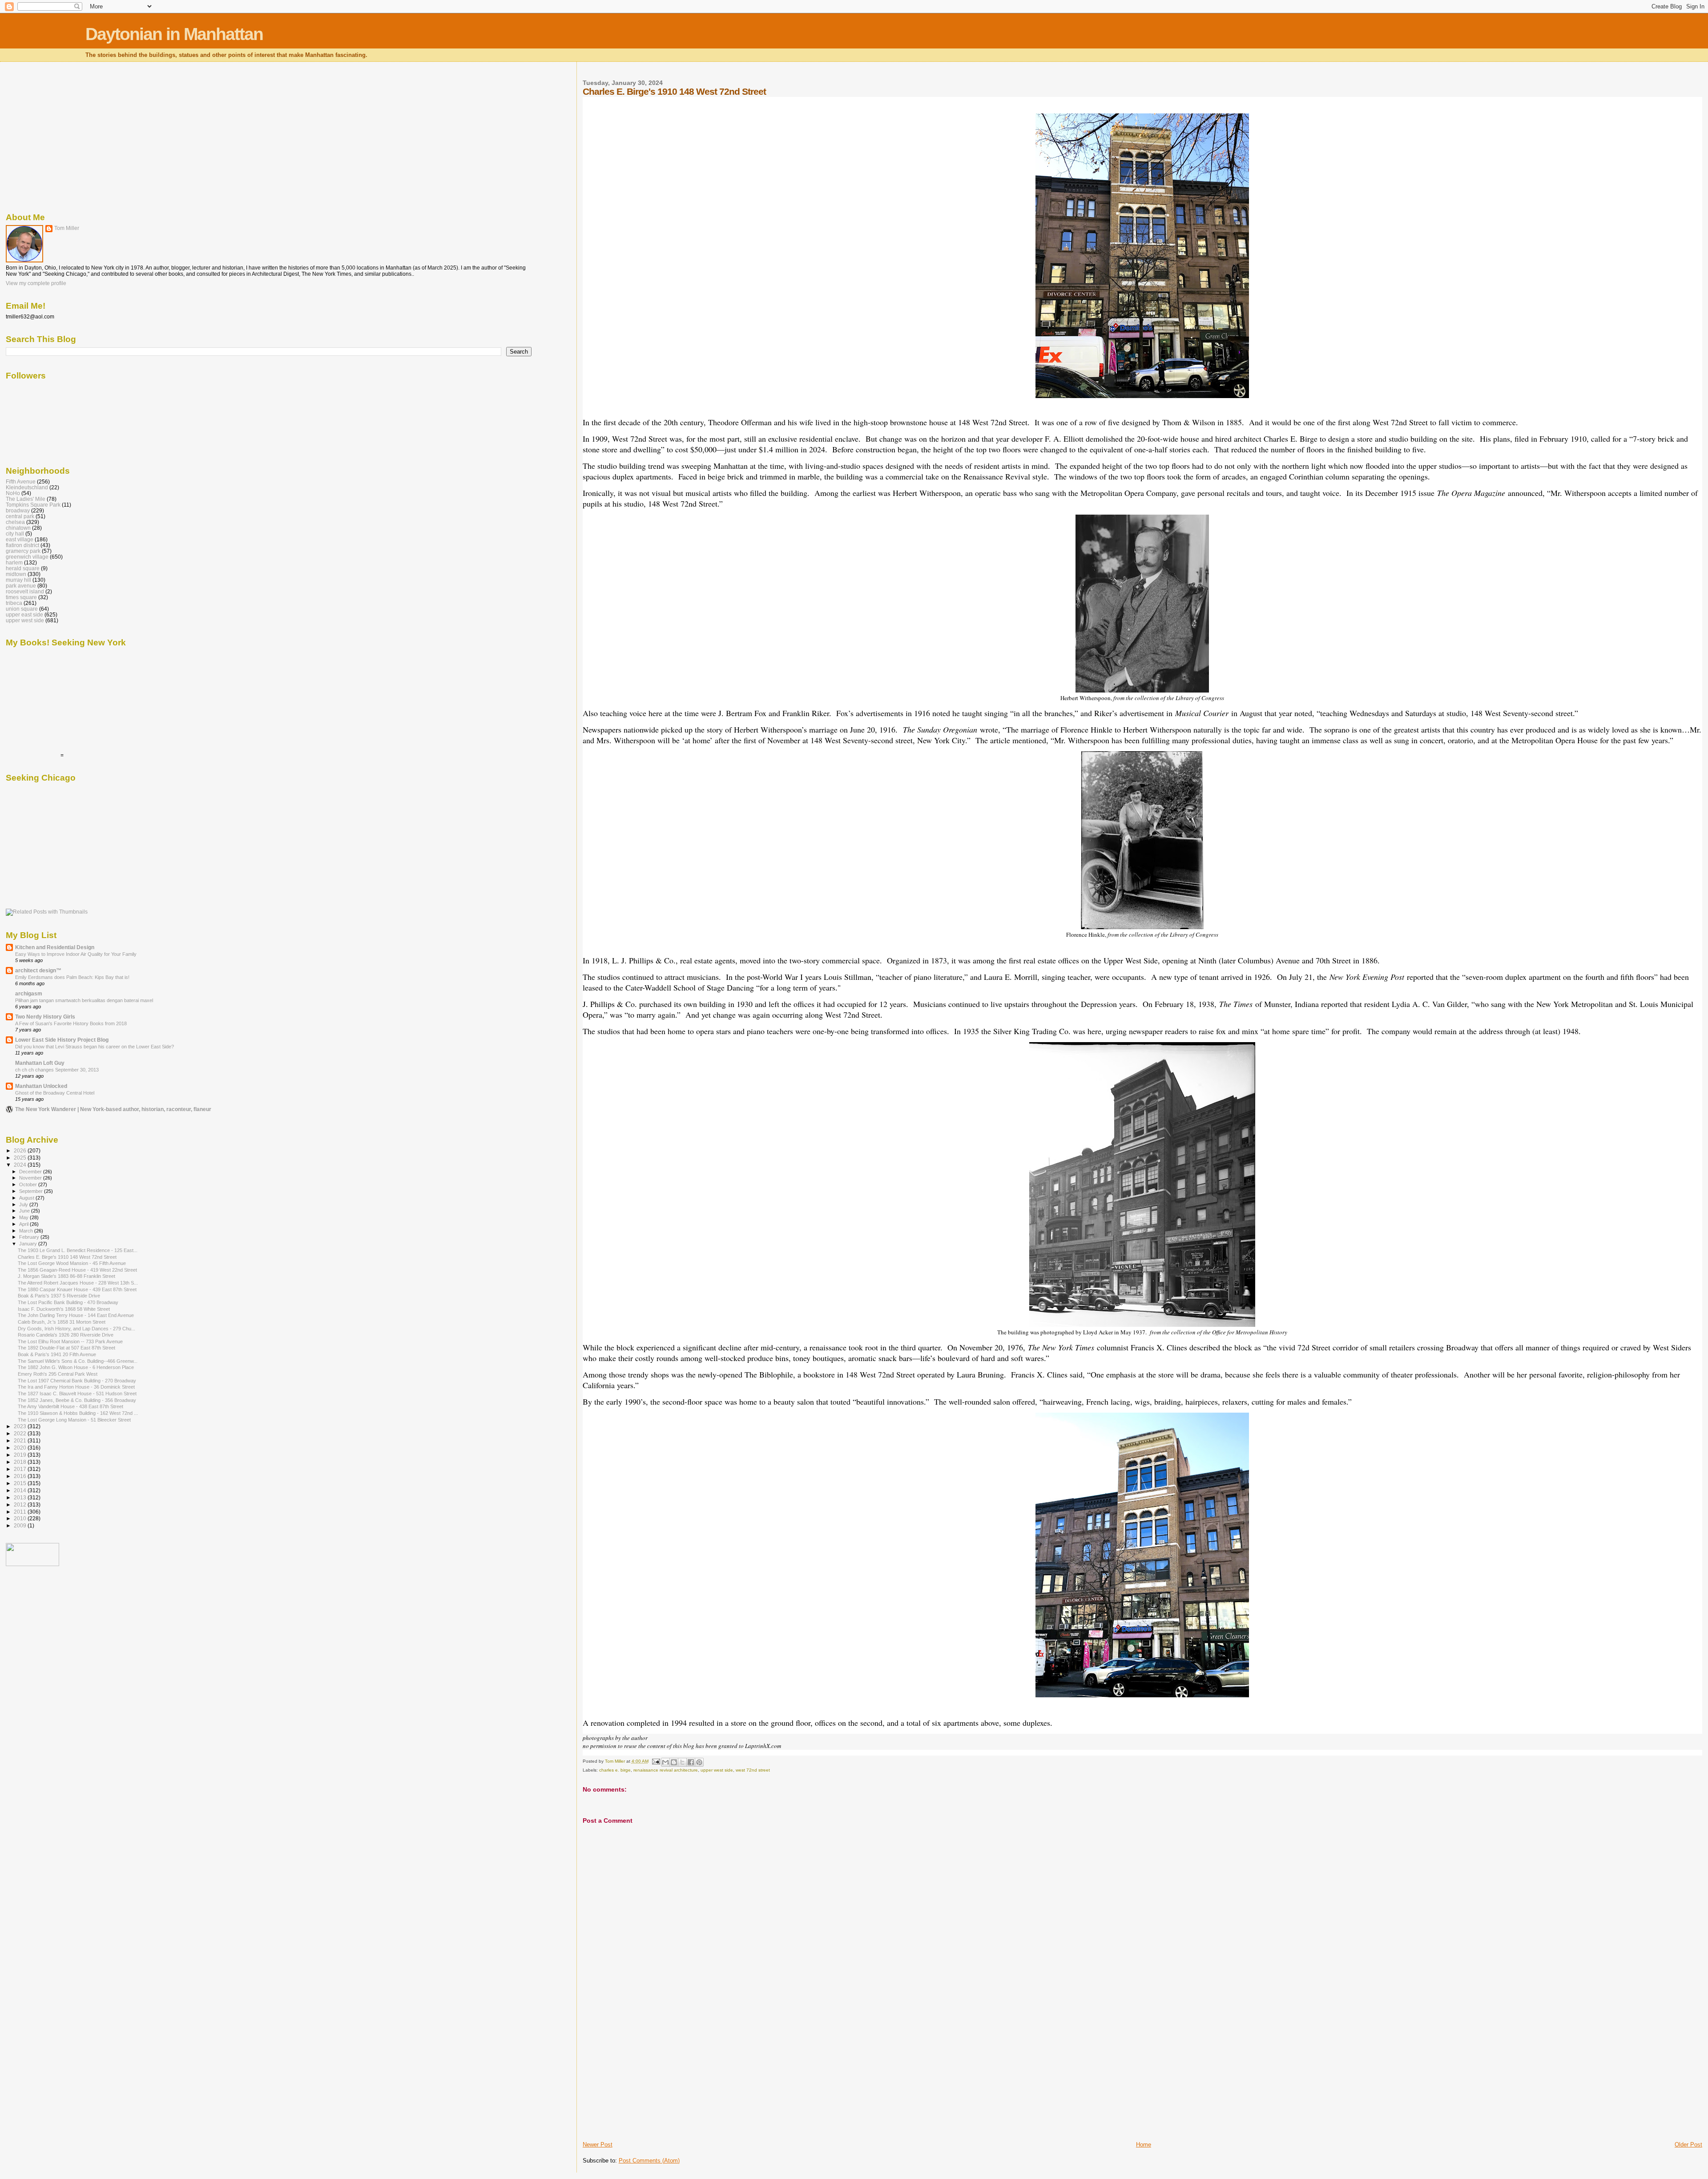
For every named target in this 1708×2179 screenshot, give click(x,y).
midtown (16, 574)
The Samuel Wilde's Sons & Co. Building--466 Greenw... (78, 1361)
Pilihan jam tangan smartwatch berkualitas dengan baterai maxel (84, 1000)
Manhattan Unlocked (41, 1086)
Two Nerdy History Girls (45, 1017)
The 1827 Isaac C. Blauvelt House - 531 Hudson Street (77, 1394)
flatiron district (22, 545)
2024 (21, 1165)
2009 (21, 1525)
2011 (21, 1512)
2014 (21, 1490)
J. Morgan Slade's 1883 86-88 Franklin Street (66, 1276)
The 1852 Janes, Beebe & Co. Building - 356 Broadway (77, 1400)
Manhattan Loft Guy (40, 1063)
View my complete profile (36, 283)
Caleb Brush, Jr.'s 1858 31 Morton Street (62, 1322)
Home (1144, 2145)
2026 (21, 1150)
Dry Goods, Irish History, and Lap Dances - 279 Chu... (77, 1329)
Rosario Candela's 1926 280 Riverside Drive (66, 1335)
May (24, 1217)
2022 (21, 1433)
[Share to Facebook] (691, 1762)
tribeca (14, 603)
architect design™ (38, 970)
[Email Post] (656, 1761)
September (32, 1191)
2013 (21, 1497)
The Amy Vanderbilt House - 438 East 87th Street (70, 1406)
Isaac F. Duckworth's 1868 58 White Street (64, 1309)
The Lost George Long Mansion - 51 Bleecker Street (74, 1420)
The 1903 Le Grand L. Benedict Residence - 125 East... (78, 1250)
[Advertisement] (649, 2078)
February (30, 1237)
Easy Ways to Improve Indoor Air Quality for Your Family (76, 954)
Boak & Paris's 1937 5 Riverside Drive (59, 1296)
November (31, 1178)
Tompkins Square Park (33, 505)
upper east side (24, 614)
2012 (21, 1504)
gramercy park (23, 551)
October (29, 1184)
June (25, 1211)
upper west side (717, 1770)
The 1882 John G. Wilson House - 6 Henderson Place (76, 1367)
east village (20, 539)
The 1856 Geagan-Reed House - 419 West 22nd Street (77, 1270)
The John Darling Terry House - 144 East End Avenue (76, 1315)
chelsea (15, 522)
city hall (15, 534)
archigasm (29, 993)
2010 (21, 1518)
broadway (18, 510)
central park (20, 516)
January (29, 1244)
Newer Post (598, 2145)
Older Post (1688, 2145)
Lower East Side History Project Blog (62, 1040)
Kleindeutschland (27, 487)
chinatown (18, 528)
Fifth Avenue (21, 481)
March (27, 1231)
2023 (21, 1426)
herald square (23, 568)
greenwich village (27, 557)
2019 (21, 1455)
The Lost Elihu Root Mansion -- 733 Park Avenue (70, 1341)
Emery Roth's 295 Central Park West (58, 1374)
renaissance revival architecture (666, 1770)
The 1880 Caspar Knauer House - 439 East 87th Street (77, 1289)
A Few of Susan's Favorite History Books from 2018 (71, 1023)
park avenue (21, 586)
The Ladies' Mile (26, 499)
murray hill (18, 580)
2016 (21, 1476)
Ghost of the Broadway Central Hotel (55, 1093)
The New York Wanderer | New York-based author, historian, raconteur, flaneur (113, 1109)
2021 (21, 1440)
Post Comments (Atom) (649, 2161)
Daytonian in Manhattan (174, 34)
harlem (14, 562)
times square (21, 597)
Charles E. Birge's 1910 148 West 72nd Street (67, 1257)
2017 (21, 1469)
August (27, 1198)
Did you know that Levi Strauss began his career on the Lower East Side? (95, 1047)
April (24, 1224)
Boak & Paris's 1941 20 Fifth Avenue (57, 1354)
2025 (21, 1158)
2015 (21, 1483)
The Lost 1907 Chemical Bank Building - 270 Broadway (77, 1381)
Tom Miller (67, 228)
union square (22, 609)
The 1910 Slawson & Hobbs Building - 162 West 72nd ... (78, 1413)
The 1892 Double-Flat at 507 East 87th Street (66, 1348)
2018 (21, 1462)
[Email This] (665, 1762)
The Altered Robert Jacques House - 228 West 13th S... (78, 1283)
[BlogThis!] (674, 1762)
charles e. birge (615, 1770)
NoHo (13, 493)
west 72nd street (753, 1770)
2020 (21, 1448)
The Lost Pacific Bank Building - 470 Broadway (68, 1302)
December (31, 1172)
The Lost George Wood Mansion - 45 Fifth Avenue (72, 1263)
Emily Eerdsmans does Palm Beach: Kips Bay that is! (72, 977)
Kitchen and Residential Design (55, 947)
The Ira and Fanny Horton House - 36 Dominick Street (76, 1387)
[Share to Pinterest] (699, 1762)
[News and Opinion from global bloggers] (32, 1564)
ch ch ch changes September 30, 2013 (57, 1070)
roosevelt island (25, 591)
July (24, 1204)
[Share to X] (682, 1762)
